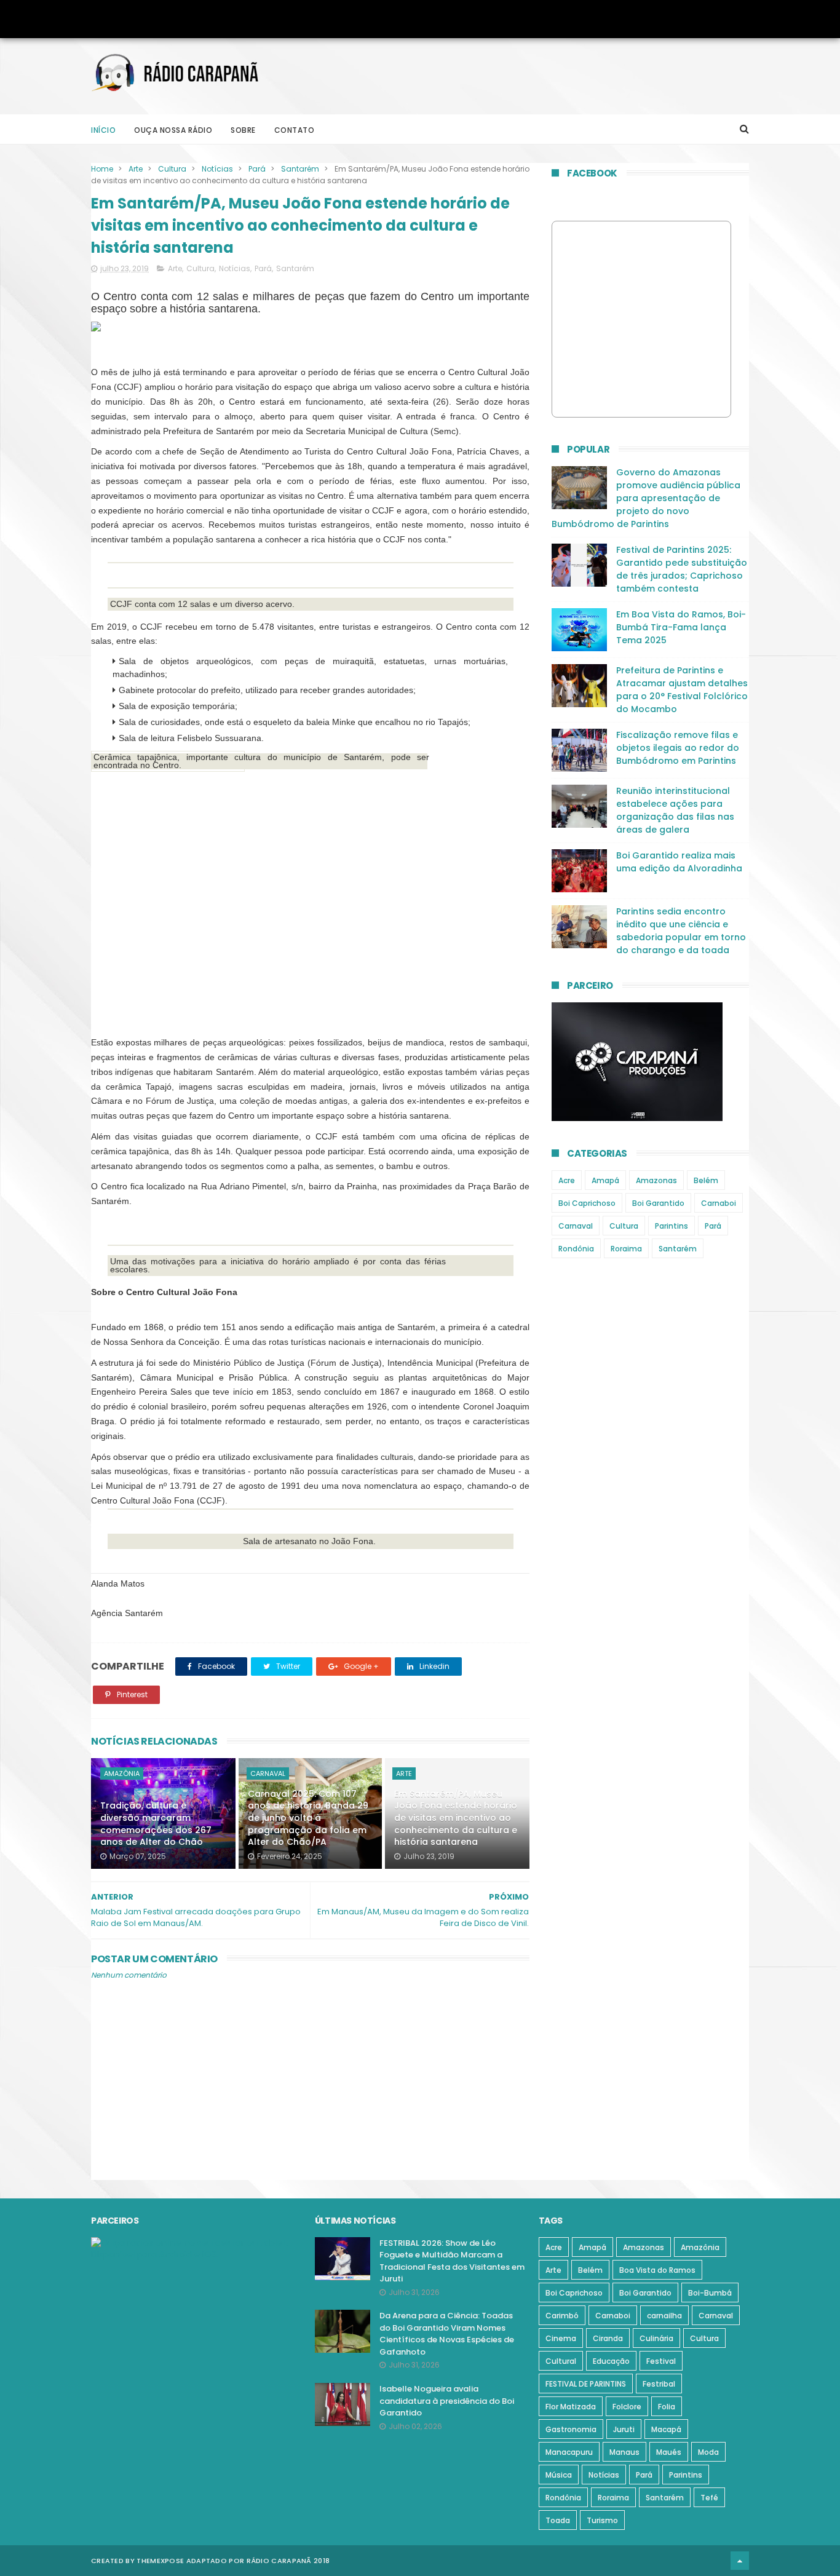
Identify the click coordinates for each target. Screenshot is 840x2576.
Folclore (627, 2407)
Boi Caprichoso (587, 1203)
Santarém (300, 169)
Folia (667, 2407)
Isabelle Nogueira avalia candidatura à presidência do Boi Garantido (447, 2401)
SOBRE (243, 130)
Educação (611, 2361)
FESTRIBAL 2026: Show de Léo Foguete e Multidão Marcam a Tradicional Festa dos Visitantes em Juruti (452, 2261)
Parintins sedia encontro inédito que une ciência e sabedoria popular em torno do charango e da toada (681, 931)
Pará (257, 169)
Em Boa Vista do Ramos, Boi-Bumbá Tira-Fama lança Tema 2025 (681, 627)
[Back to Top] (740, 2561)
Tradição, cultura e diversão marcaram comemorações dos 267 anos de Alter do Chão (156, 1824)
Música (559, 2475)
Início (103, 130)
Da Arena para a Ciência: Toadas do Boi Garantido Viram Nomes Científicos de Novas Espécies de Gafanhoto (447, 2334)
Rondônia (576, 1249)
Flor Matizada (571, 2407)
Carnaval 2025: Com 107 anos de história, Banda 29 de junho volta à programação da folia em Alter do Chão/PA (308, 1818)
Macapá (666, 2429)
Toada (558, 2520)
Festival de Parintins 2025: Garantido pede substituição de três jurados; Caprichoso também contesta (682, 569)
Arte (136, 169)
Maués (669, 2452)
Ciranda (608, 2338)
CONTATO (295, 130)
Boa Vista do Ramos (657, 2270)
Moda (708, 2452)
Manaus (624, 2452)
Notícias (217, 169)
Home (102, 169)
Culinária (656, 2338)
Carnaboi (719, 1203)
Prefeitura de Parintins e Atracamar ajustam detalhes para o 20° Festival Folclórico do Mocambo (682, 690)
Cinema (561, 2338)
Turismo (602, 2520)
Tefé (709, 2498)
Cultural (561, 2361)
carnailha (664, 2316)
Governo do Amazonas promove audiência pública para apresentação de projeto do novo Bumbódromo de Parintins (646, 498)
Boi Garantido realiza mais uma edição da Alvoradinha (679, 862)
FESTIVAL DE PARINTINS (586, 2384)
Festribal (659, 2384)
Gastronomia (571, 2429)
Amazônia (122, 1773)
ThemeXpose (160, 2561)
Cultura (172, 169)
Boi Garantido (658, 1203)
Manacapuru (569, 2452)
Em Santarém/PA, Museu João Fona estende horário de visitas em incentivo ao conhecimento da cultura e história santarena (456, 1818)
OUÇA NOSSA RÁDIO (173, 130)
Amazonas (656, 1180)
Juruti (624, 2429)
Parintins (672, 1226)
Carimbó (562, 2316)
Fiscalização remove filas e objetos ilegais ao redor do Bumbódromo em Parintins (678, 748)
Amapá (605, 1180)
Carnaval (268, 1773)
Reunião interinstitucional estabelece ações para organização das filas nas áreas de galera (675, 810)
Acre (567, 1180)
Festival (661, 2361)
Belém (706, 1180)
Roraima (626, 1249)
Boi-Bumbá (710, 2293)
